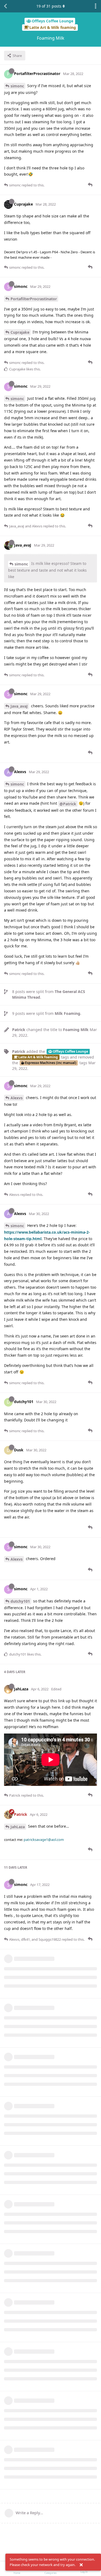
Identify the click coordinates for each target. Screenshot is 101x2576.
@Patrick (68, 804)
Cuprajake (20, 332)
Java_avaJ (19, 706)
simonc (17, 86)
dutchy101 (20, 1601)
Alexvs (17, 1098)
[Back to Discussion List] (5, 6)
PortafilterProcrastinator (34, 299)
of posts (49, 6)
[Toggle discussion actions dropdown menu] (96, 6)
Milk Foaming (67, 1013)
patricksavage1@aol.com (44, 1840)
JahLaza (18, 1827)
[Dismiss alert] (81, 2565)
